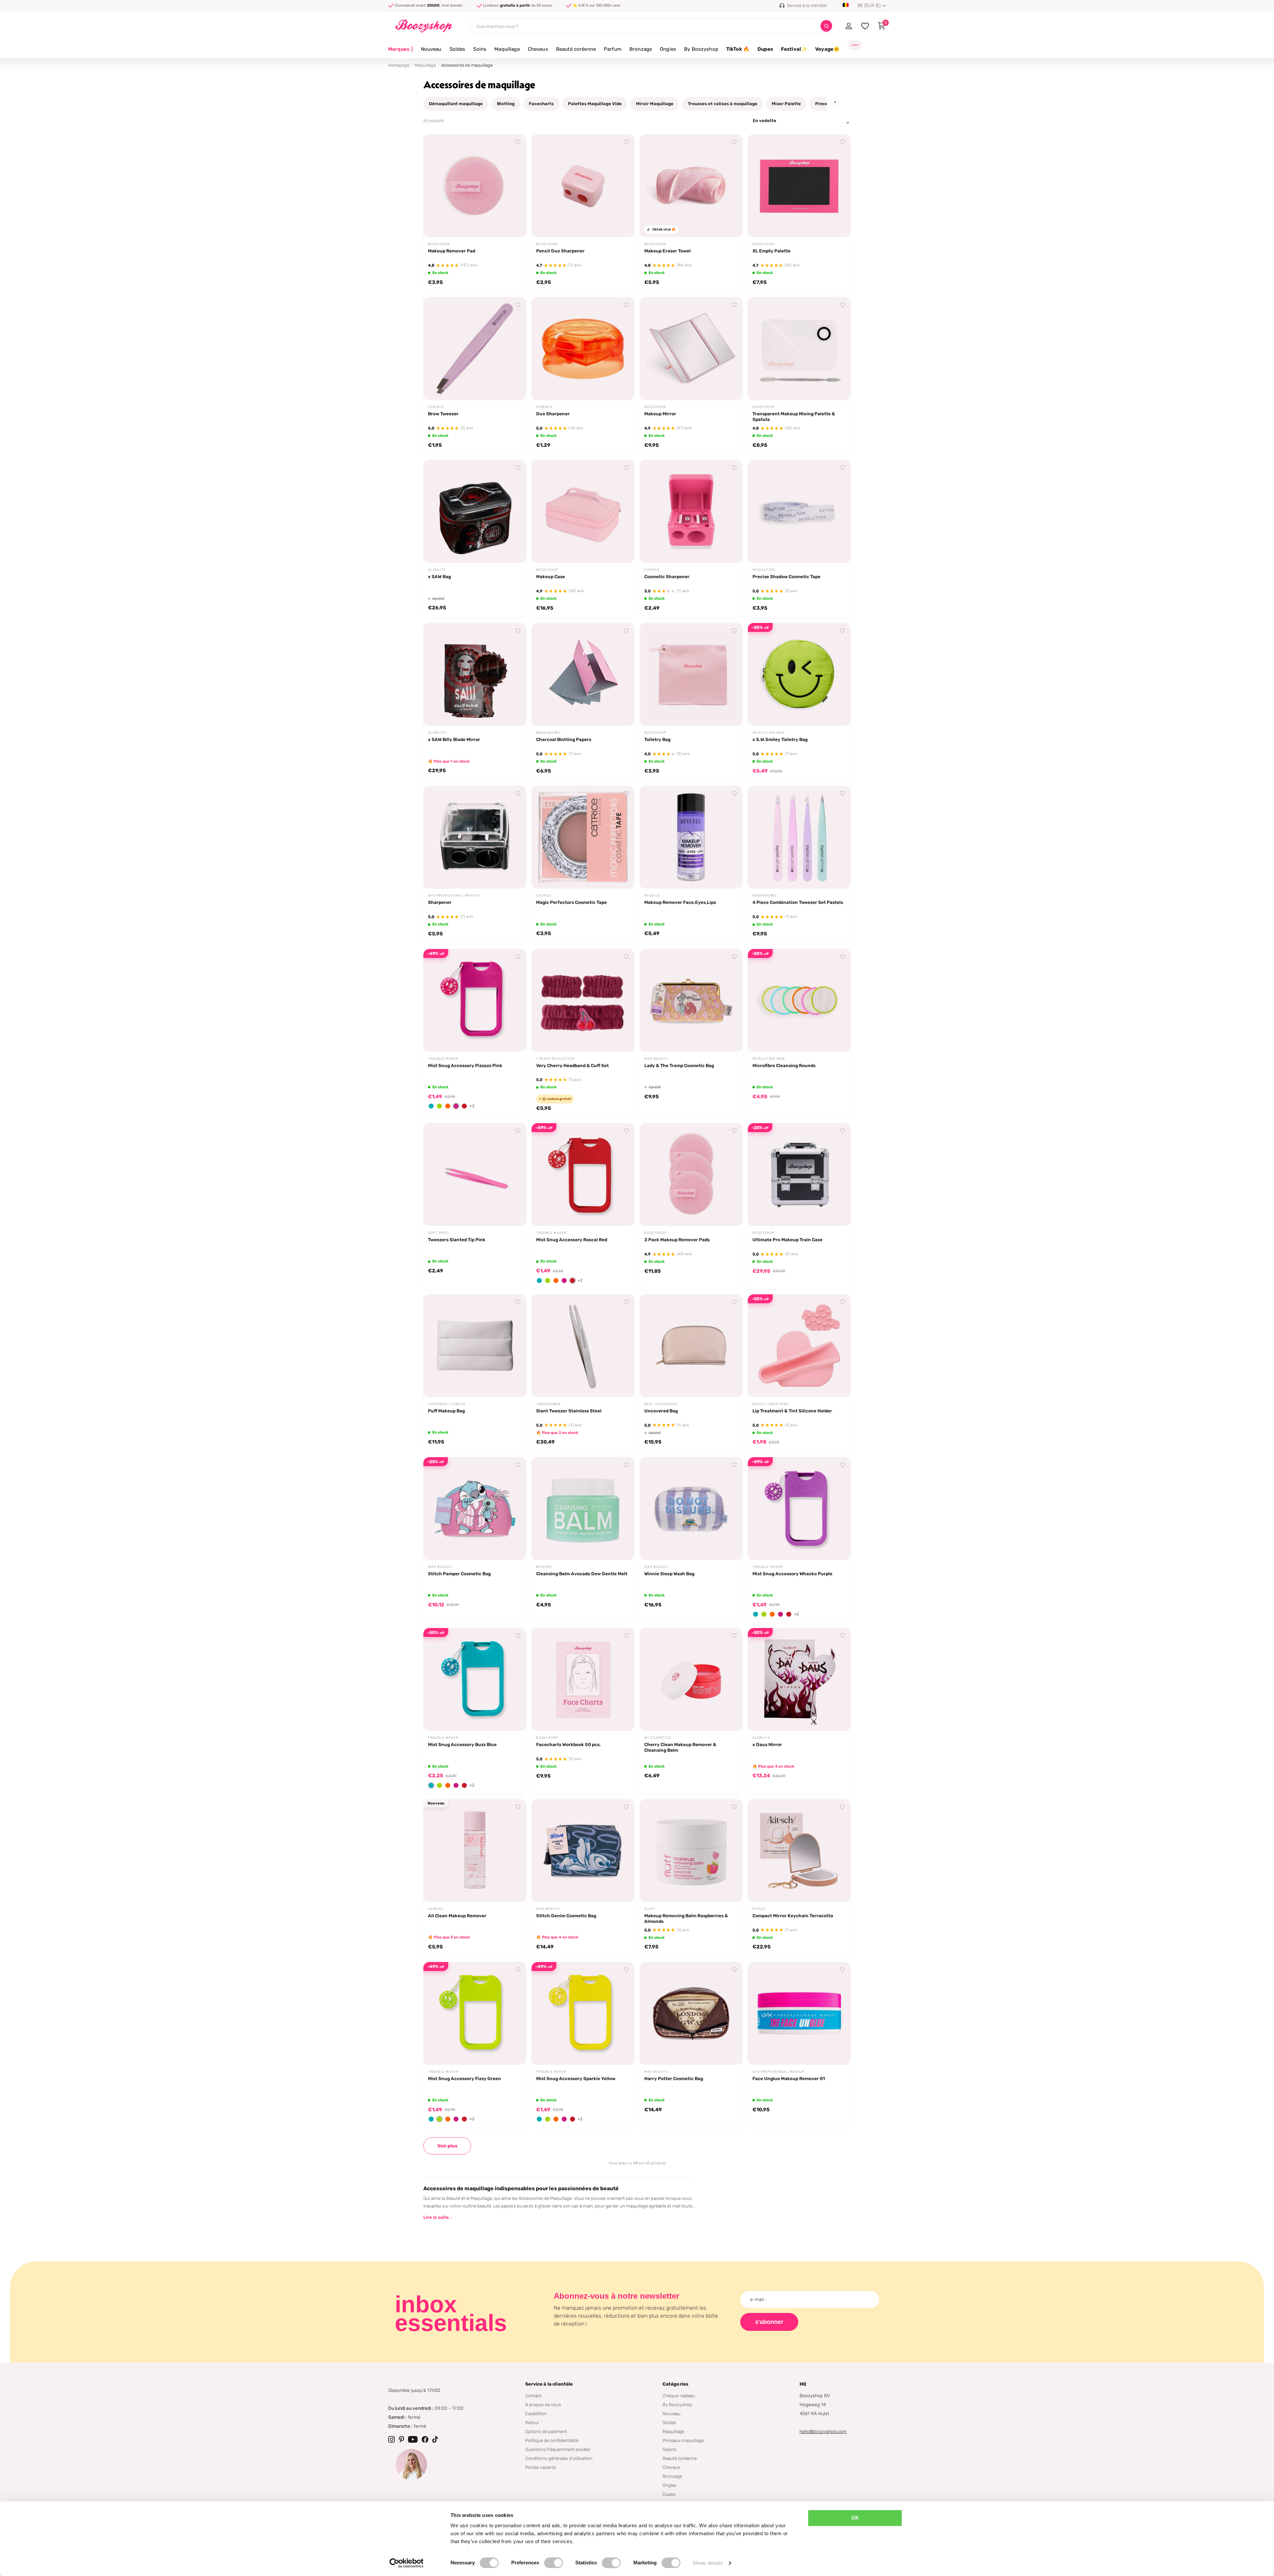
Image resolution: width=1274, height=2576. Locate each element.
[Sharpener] (475, 837)
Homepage (399, 65)
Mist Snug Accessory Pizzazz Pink (465, 1065)
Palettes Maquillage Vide (595, 104)
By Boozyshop (701, 49)
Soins (480, 49)
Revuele (652, 896)
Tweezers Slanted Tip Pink (457, 1240)
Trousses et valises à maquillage (723, 104)
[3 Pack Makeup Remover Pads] (691, 1175)
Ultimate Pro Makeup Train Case (787, 1240)
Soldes (458, 49)
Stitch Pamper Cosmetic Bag (459, 1574)
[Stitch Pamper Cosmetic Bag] (475, 1509)
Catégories (675, 2384)
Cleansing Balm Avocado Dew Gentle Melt (582, 1574)
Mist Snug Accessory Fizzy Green (464, 2078)
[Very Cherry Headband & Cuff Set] (583, 1000)
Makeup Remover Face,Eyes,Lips (680, 902)
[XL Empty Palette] (799, 186)
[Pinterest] (401, 2439)
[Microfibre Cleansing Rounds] (799, 1000)
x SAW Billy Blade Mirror (454, 739)
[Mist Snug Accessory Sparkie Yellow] (583, 2013)
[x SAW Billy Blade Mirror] (475, 674)
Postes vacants (541, 2467)
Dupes (765, 49)
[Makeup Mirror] (691, 349)
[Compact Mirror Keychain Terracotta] (799, 1851)
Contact (533, 2396)
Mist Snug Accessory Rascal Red (572, 1240)
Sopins (670, 2449)
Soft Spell (439, 1233)
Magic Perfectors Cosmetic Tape (571, 902)
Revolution (764, 570)
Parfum (613, 49)
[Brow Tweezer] (475, 349)
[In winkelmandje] (513, 225)
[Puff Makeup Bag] (475, 1346)
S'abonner (769, 2322)
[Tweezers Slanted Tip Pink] (475, 1175)
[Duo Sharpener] (583, 349)
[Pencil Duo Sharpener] (583, 186)
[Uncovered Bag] (691, 1346)
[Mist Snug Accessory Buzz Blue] (475, 1679)
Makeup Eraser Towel (668, 251)
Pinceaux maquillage (683, 2440)
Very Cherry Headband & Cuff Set (572, 1065)
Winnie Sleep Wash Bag (669, 1574)
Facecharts (541, 104)
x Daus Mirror (767, 1744)
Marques (401, 49)
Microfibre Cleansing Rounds (784, 1065)
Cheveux (538, 49)
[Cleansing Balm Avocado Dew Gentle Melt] (583, 1509)
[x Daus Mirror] (799, 1679)
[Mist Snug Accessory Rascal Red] (583, 1175)
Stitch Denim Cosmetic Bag (566, 1916)
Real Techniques (661, 1404)
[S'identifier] (849, 26)
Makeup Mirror (660, 414)
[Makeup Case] (583, 511)
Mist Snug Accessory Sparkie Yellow (576, 2078)
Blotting (506, 104)
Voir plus (447, 2146)
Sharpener (440, 902)
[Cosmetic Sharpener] (691, 511)
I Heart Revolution (555, 1059)
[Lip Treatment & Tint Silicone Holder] (799, 1346)
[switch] (554, 2563)
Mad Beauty (656, 1059)
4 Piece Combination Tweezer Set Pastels (798, 902)
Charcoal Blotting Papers (564, 739)
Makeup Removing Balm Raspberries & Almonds (686, 1918)
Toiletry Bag (657, 739)
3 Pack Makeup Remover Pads (677, 1240)
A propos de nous (543, 2405)
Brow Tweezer (443, 414)
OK (855, 2518)
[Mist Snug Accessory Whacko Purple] (799, 1509)
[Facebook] (425, 2439)
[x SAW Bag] (475, 511)
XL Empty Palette (772, 251)
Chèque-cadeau (679, 2396)
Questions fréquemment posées (558, 2449)
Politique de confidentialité (552, 2440)
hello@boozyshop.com (823, 2432)
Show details (708, 2563)
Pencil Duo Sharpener (560, 251)
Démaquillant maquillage (456, 104)
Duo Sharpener (553, 414)
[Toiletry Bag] (691, 674)
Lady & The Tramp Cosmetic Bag (679, 1065)
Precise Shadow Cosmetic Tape (786, 576)
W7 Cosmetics (658, 1738)
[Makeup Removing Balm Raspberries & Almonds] (691, 1851)
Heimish (436, 1909)
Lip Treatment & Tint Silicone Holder (792, 1411)
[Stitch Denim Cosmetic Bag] (583, 1851)
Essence (436, 407)
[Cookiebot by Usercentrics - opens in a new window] (407, 2563)
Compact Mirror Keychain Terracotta (793, 1916)
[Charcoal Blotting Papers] (583, 674)
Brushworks (548, 733)
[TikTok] (435, 2439)
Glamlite (437, 570)
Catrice (652, 570)
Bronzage (641, 49)
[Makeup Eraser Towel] (691, 186)
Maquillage (507, 49)
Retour (532, 2422)
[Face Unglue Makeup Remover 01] (799, 2013)
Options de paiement (546, 2431)
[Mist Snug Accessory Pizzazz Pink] (475, 1000)
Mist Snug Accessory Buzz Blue (462, 1744)
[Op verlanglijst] (518, 142)
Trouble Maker (443, 1059)
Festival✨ (794, 49)
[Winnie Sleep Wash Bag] (691, 1509)
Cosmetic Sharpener (667, 576)
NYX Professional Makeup (454, 896)
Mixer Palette (786, 104)
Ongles (668, 49)
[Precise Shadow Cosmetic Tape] (799, 511)
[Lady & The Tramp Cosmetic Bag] (691, 1000)
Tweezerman (548, 1404)
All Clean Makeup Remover (457, 1916)
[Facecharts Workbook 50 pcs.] (583, 1679)
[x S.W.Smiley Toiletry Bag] (799, 674)
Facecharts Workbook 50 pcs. (568, 1744)
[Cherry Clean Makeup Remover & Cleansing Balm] (691, 1679)
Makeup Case (551, 576)
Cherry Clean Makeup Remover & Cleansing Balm (680, 1747)
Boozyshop (439, 244)
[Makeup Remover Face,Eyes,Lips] (691, 837)
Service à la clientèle (549, 2384)
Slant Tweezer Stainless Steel (569, 1411)
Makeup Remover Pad (452, 251)
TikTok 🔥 (738, 49)
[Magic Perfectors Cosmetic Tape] (583, 837)
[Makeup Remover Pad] (475, 186)
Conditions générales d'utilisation (559, 2458)
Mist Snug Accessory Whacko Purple (792, 1574)
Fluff (650, 1909)
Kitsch (759, 1909)
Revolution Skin (769, 733)
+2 (472, 1106)
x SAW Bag (439, 576)
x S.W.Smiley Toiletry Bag (780, 739)
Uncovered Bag (661, 1411)
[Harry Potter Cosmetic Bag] (691, 2013)
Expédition (536, 2413)
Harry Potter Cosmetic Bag (674, 2078)
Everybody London (447, 1404)
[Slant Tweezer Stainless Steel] (583, 1346)
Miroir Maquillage (655, 104)
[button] (431, 1106)
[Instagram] (391, 2439)
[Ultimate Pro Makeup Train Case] (799, 1175)
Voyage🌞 (827, 49)
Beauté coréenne (576, 49)
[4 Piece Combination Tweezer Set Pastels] (799, 837)
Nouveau (431, 49)
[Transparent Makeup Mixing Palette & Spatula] (799, 349)
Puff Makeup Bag (446, 1411)
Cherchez (826, 26)
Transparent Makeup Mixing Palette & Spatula (794, 416)
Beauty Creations (771, 1404)
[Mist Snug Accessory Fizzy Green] (475, 2013)
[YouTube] (413, 2439)
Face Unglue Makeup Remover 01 (789, 2078)
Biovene (544, 1567)
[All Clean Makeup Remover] (475, 1851)
